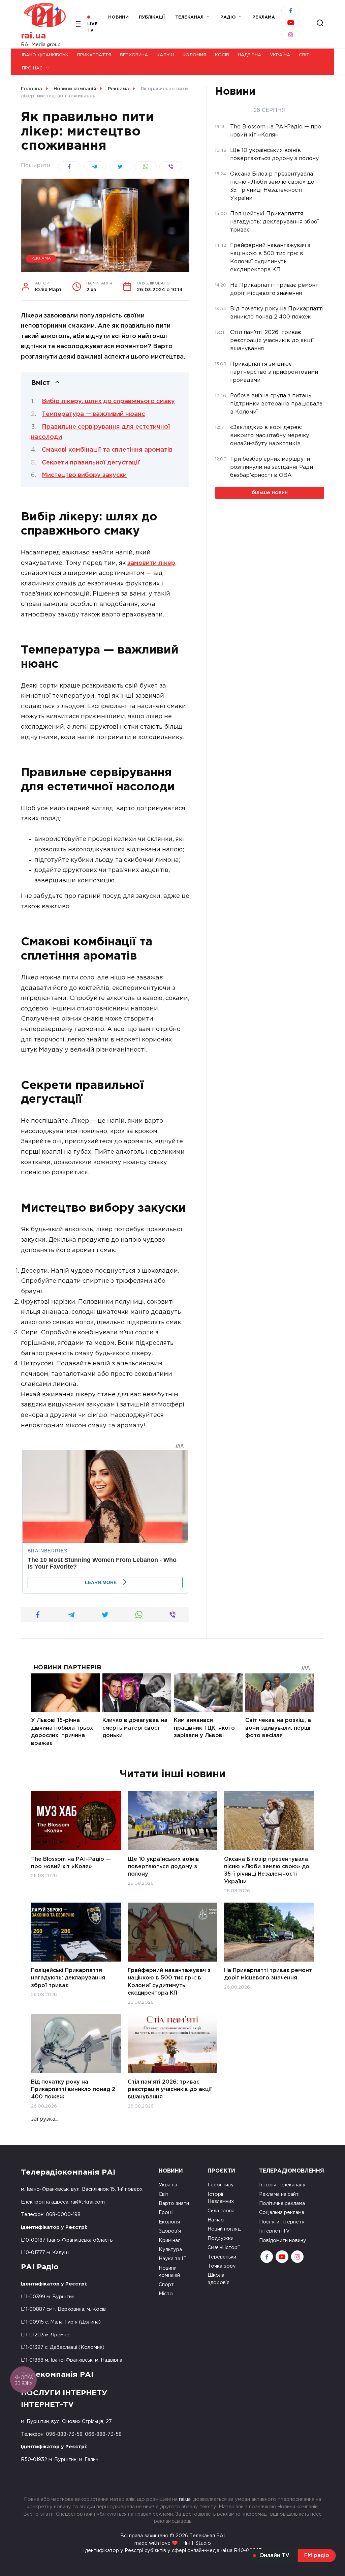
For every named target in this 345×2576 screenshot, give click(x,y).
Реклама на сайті (279, 2194)
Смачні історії (224, 2248)
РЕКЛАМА (264, 17)
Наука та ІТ (173, 2259)
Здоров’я (170, 2231)
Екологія (169, 2222)
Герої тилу (221, 2185)
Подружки (221, 2238)
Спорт (166, 2285)
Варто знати (174, 2203)
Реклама (41, 259)
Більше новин (270, 493)
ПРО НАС (32, 68)
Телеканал (189, 17)
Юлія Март (48, 287)
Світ (304, 55)
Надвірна (249, 55)
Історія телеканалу (282, 2185)
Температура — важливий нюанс (93, 414)
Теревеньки (222, 2257)
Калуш (165, 55)
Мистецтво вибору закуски (84, 475)
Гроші (166, 2213)
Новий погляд (224, 2229)
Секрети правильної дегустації (91, 463)
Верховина (134, 55)
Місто (166, 2294)
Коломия (194, 55)
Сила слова (221, 2211)
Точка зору (222, 2266)
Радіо (228, 17)
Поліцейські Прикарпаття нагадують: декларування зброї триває (68, 1978)
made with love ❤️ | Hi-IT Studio (173, 2543)
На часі (216, 2220)
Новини (118, 17)
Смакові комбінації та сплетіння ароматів (107, 450)
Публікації (152, 17)
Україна (280, 55)
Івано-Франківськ (45, 55)
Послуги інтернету (282, 2222)
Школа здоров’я (218, 2279)
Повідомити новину (283, 2240)
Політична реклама (282, 2203)
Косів (222, 55)
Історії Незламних (221, 2198)
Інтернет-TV (274, 2231)
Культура (170, 2250)
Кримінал (170, 2240)
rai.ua (34, 36)
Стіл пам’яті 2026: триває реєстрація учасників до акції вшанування (170, 2089)
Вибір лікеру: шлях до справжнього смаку (108, 401)
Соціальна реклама (282, 2213)
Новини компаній (169, 2272)
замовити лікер (151, 563)
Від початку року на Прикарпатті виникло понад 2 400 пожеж (73, 2089)
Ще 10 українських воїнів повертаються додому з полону (163, 1867)
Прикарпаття (94, 55)
